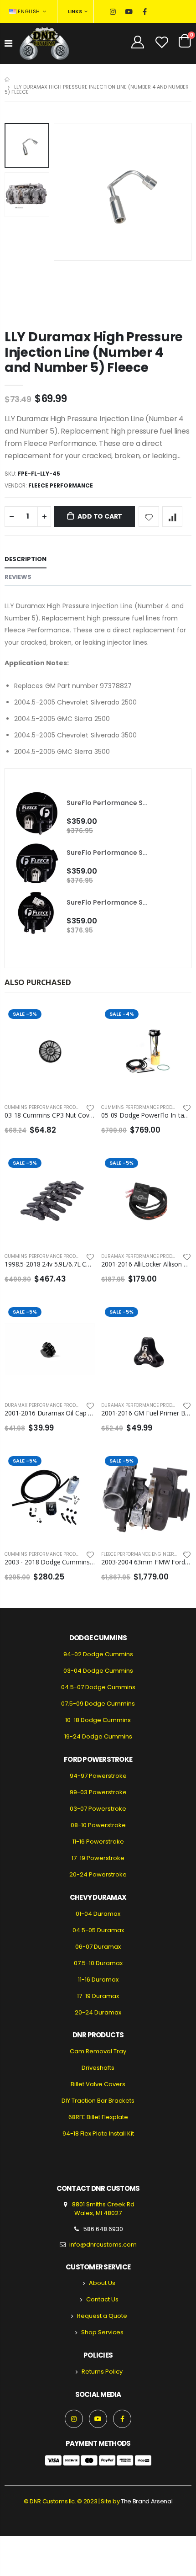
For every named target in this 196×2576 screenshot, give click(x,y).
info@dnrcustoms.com (103, 2245)
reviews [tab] (18, 577)
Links (75, 11)
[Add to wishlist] (149, 517)
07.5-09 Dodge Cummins (98, 1704)
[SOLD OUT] (80, 1021)
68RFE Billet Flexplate (98, 2117)
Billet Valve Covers (98, 2084)
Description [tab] (26, 559)
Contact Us (102, 2299)
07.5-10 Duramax (98, 1963)
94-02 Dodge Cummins (98, 1654)
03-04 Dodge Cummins (98, 1671)
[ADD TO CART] (176, 1021)
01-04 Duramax (98, 1914)
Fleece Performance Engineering (142, 1554)
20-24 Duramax (98, 2012)
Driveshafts (98, 2068)
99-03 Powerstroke (98, 1792)
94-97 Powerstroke (98, 1776)
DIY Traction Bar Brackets (98, 2101)
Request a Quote (102, 2316)
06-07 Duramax (98, 1947)
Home (8, 80)
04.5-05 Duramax (98, 1930)
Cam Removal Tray (98, 2051)
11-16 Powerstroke (98, 1842)
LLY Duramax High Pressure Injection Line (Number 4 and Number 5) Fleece (94, 352)
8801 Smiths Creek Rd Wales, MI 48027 (103, 2209)
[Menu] (8, 43)
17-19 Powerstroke (98, 1858)
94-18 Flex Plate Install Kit (98, 2133)
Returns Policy (102, 2372)
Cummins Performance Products (46, 1107)
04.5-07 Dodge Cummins (98, 1687)
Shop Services (102, 2332)
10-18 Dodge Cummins (98, 1720)
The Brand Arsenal (147, 2501)
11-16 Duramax (98, 1980)
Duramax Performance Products (143, 1256)
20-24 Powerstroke (98, 1874)
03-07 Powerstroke (98, 1809)
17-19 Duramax (98, 1996)
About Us (102, 2283)
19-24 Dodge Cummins (98, 1736)
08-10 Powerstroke (98, 1825)
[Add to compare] (173, 517)
